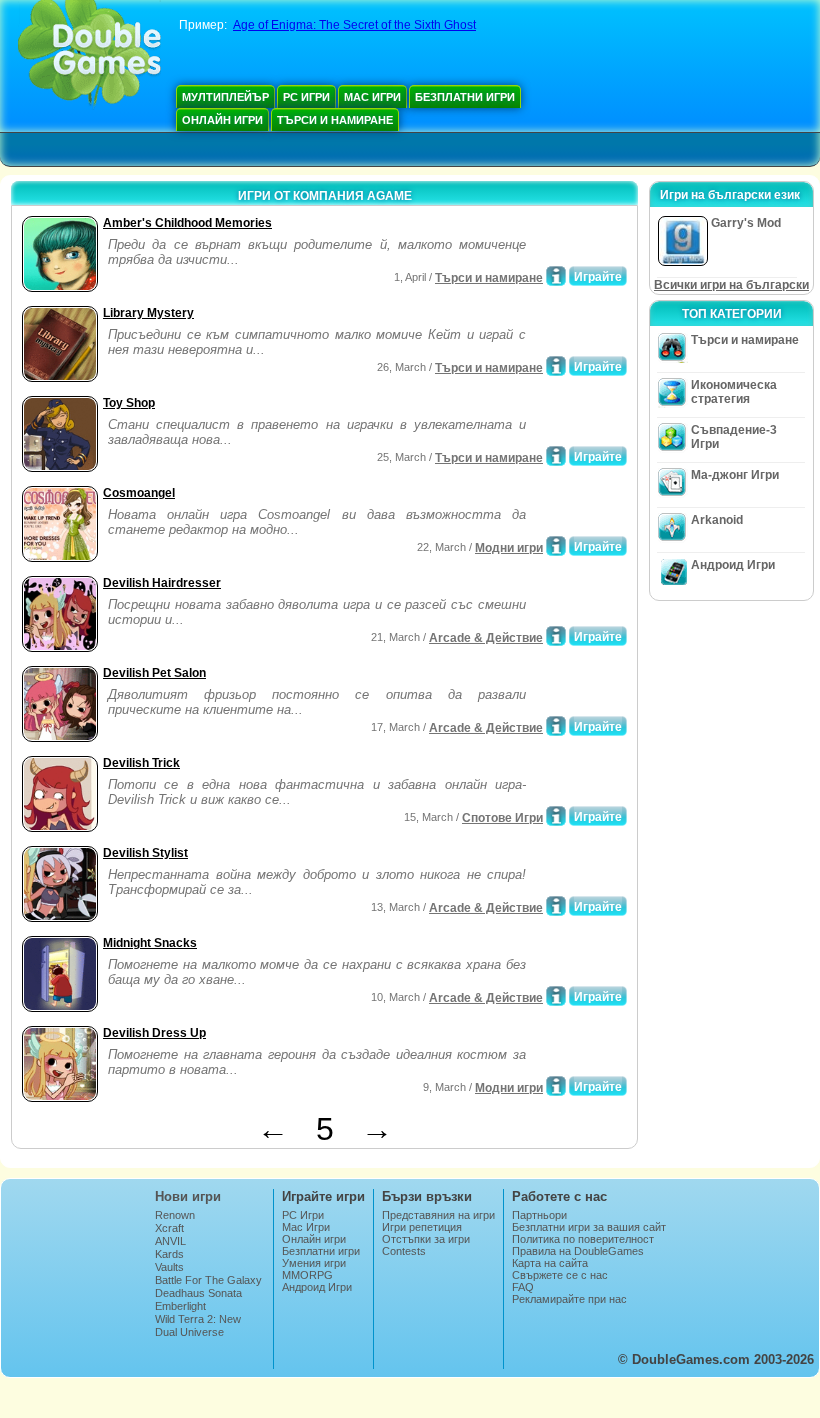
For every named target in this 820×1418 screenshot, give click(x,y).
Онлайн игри (222, 120)
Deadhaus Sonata (198, 1293)
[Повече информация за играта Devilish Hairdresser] (556, 636)
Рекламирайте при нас (569, 1299)
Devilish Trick (141, 763)
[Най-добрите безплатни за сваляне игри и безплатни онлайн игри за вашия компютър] (89, 55)
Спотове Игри (502, 818)
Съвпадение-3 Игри (734, 437)
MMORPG (307, 1275)
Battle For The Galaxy (208, 1280)
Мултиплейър (225, 97)
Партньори (539, 1215)
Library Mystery (148, 313)
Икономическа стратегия (734, 392)
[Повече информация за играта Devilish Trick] (556, 816)
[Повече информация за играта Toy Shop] (556, 456)
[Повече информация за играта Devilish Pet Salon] (556, 726)
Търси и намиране (335, 120)
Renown (175, 1215)
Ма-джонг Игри (735, 475)
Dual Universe (189, 1332)
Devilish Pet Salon (154, 673)
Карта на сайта (550, 1263)
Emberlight (180, 1306)
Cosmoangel (139, 493)
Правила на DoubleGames (578, 1251)
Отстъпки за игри (426, 1239)
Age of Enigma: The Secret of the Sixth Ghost (354, 25)
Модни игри (509, 548)
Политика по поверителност (583, 1239)
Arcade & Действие (486, 638)
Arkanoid (717, 520)
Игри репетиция (422, 1227)
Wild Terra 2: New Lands (198, 1325)
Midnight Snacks (150, 943)
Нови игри (188, 1196)
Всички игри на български (731, 285)
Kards (169, 1254)
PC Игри (306, 97)
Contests (404, 1251)
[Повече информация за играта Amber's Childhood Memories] (556, 276)
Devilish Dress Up (154, 1033)
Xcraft (169, 1228)
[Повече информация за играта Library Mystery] (556, 366)
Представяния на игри (438, 1215)
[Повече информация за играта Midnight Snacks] (556, 996)
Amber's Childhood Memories (187, 223)
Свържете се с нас (560, 1275)
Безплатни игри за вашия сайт (589, 1227)
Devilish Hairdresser (162, 583)
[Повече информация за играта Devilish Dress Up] (556, 1086)
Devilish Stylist (145, 853)
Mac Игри (372, 97)
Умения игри (314, 1263)
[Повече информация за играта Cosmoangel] (556, 546)
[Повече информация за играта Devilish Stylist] (556, 906)
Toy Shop (129, 403)
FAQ (523, 1287)
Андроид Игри (733, 565)
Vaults (169, 1267)
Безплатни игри (465, 97)
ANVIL (170, 1241)
